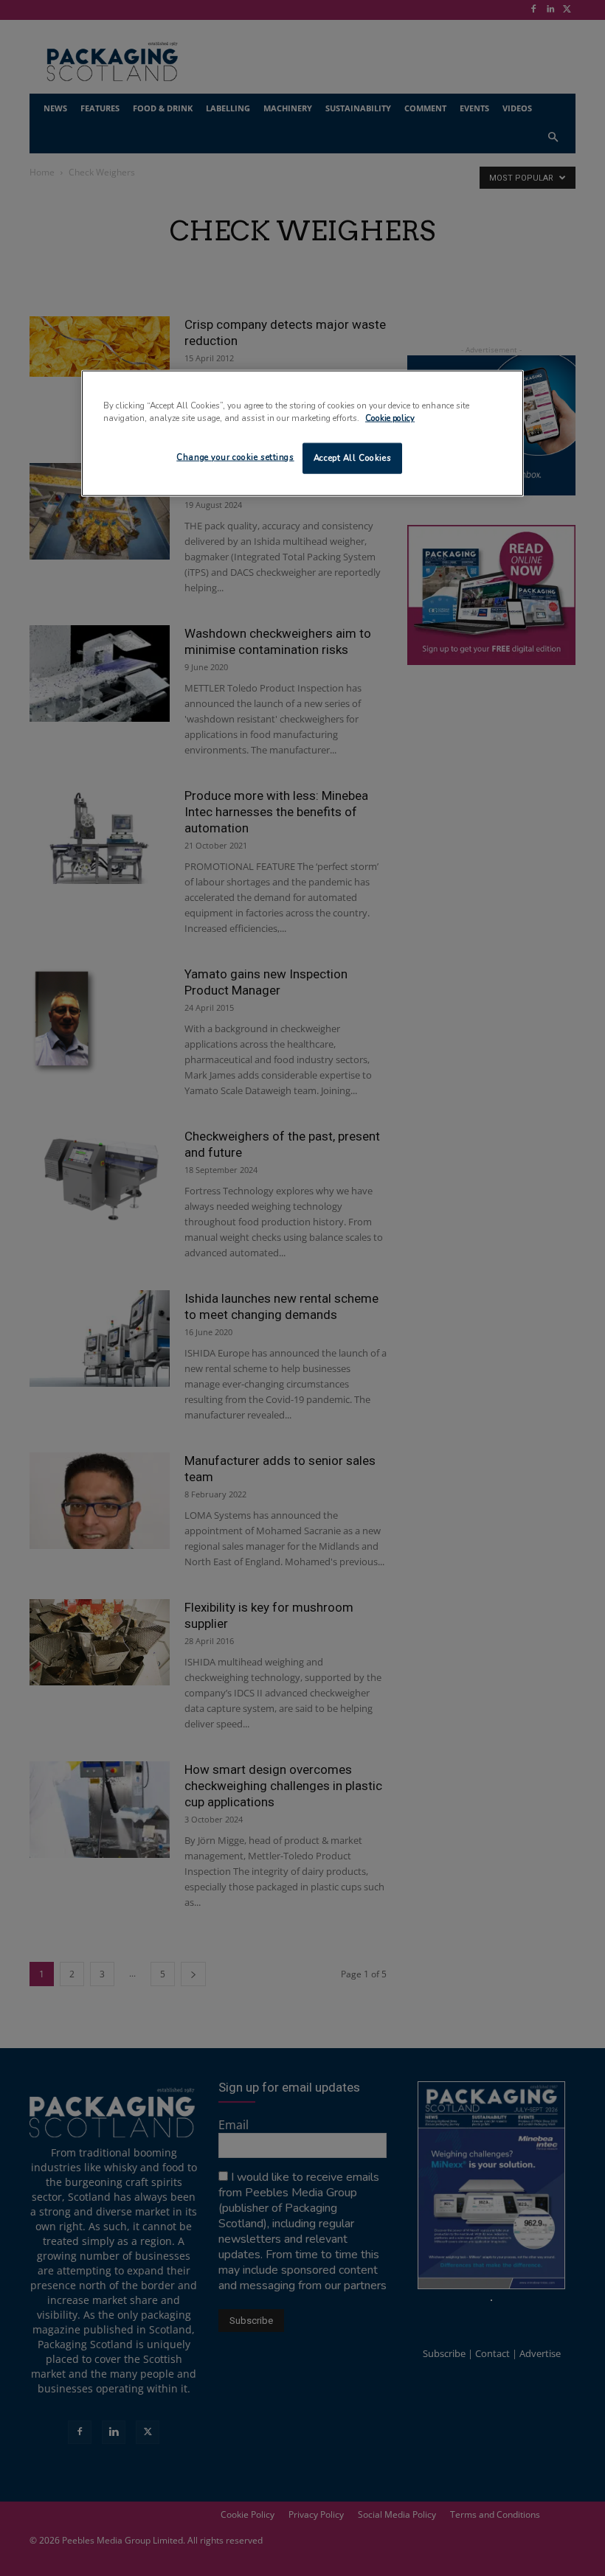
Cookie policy (390, 418)
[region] (302, 434)
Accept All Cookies (352, 458)
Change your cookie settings (235, 457)
